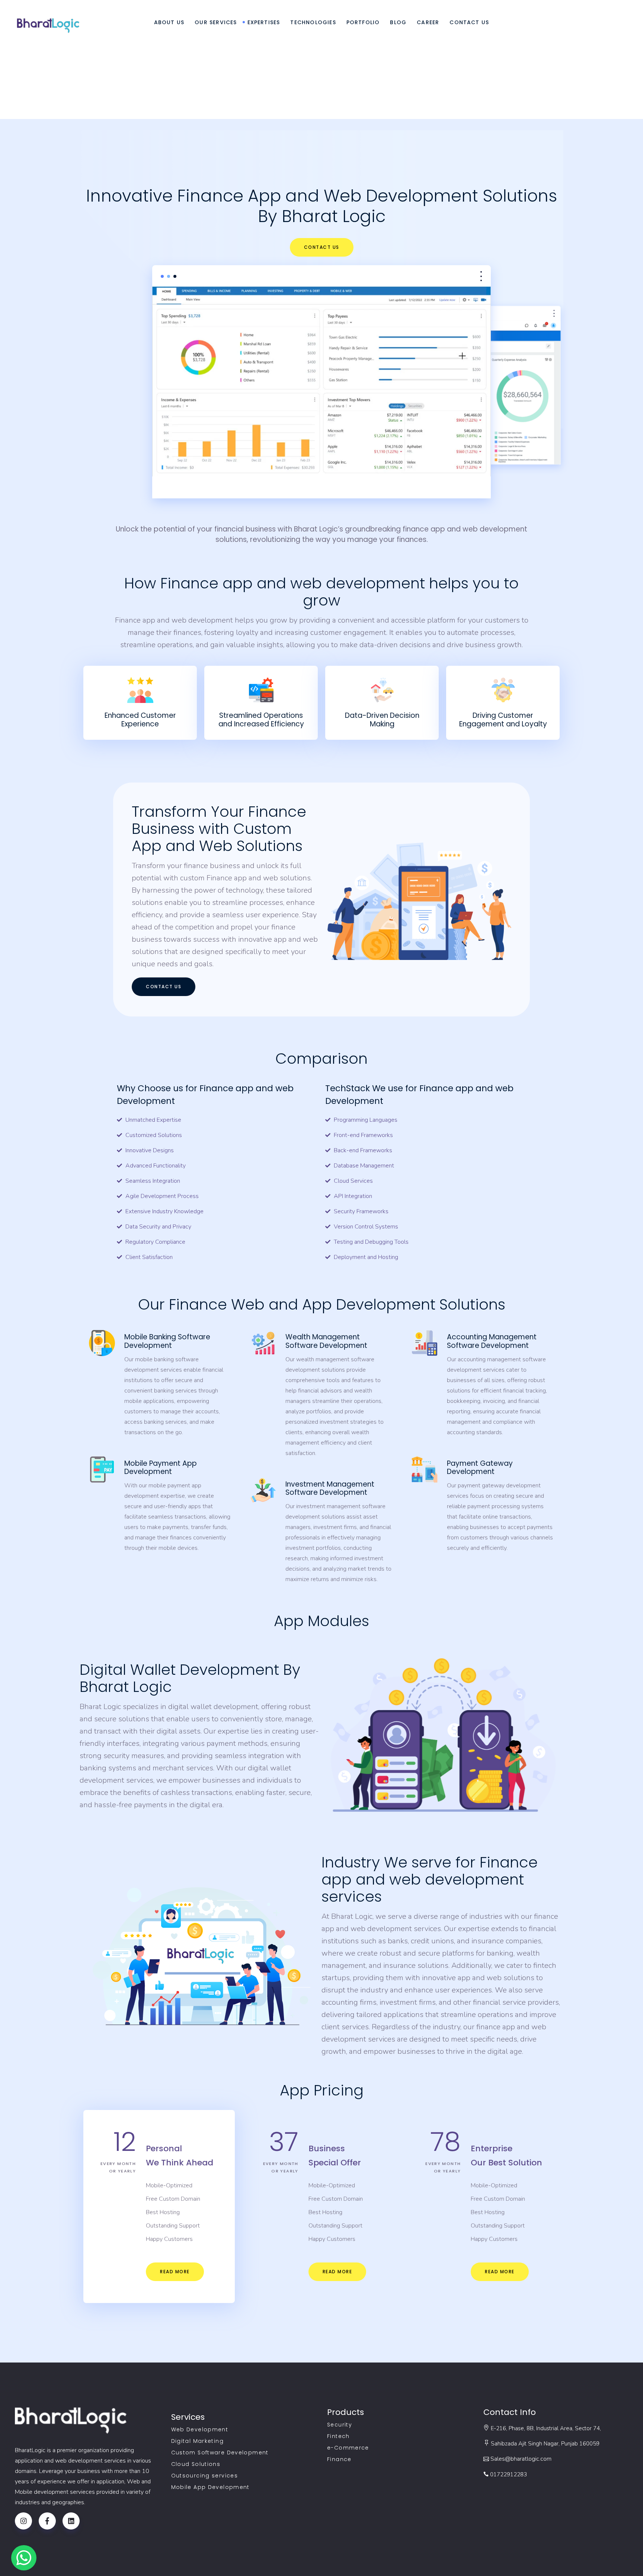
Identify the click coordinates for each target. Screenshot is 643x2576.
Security (340, 2425)
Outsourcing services (205, 2476)
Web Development (200, 2429)
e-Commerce (348, 2448)
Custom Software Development (220, 2453)
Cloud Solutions (196, 2464)
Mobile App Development (210, 2487)
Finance (339, 2459)
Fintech (338, 2436)
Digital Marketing (197, 2441)
